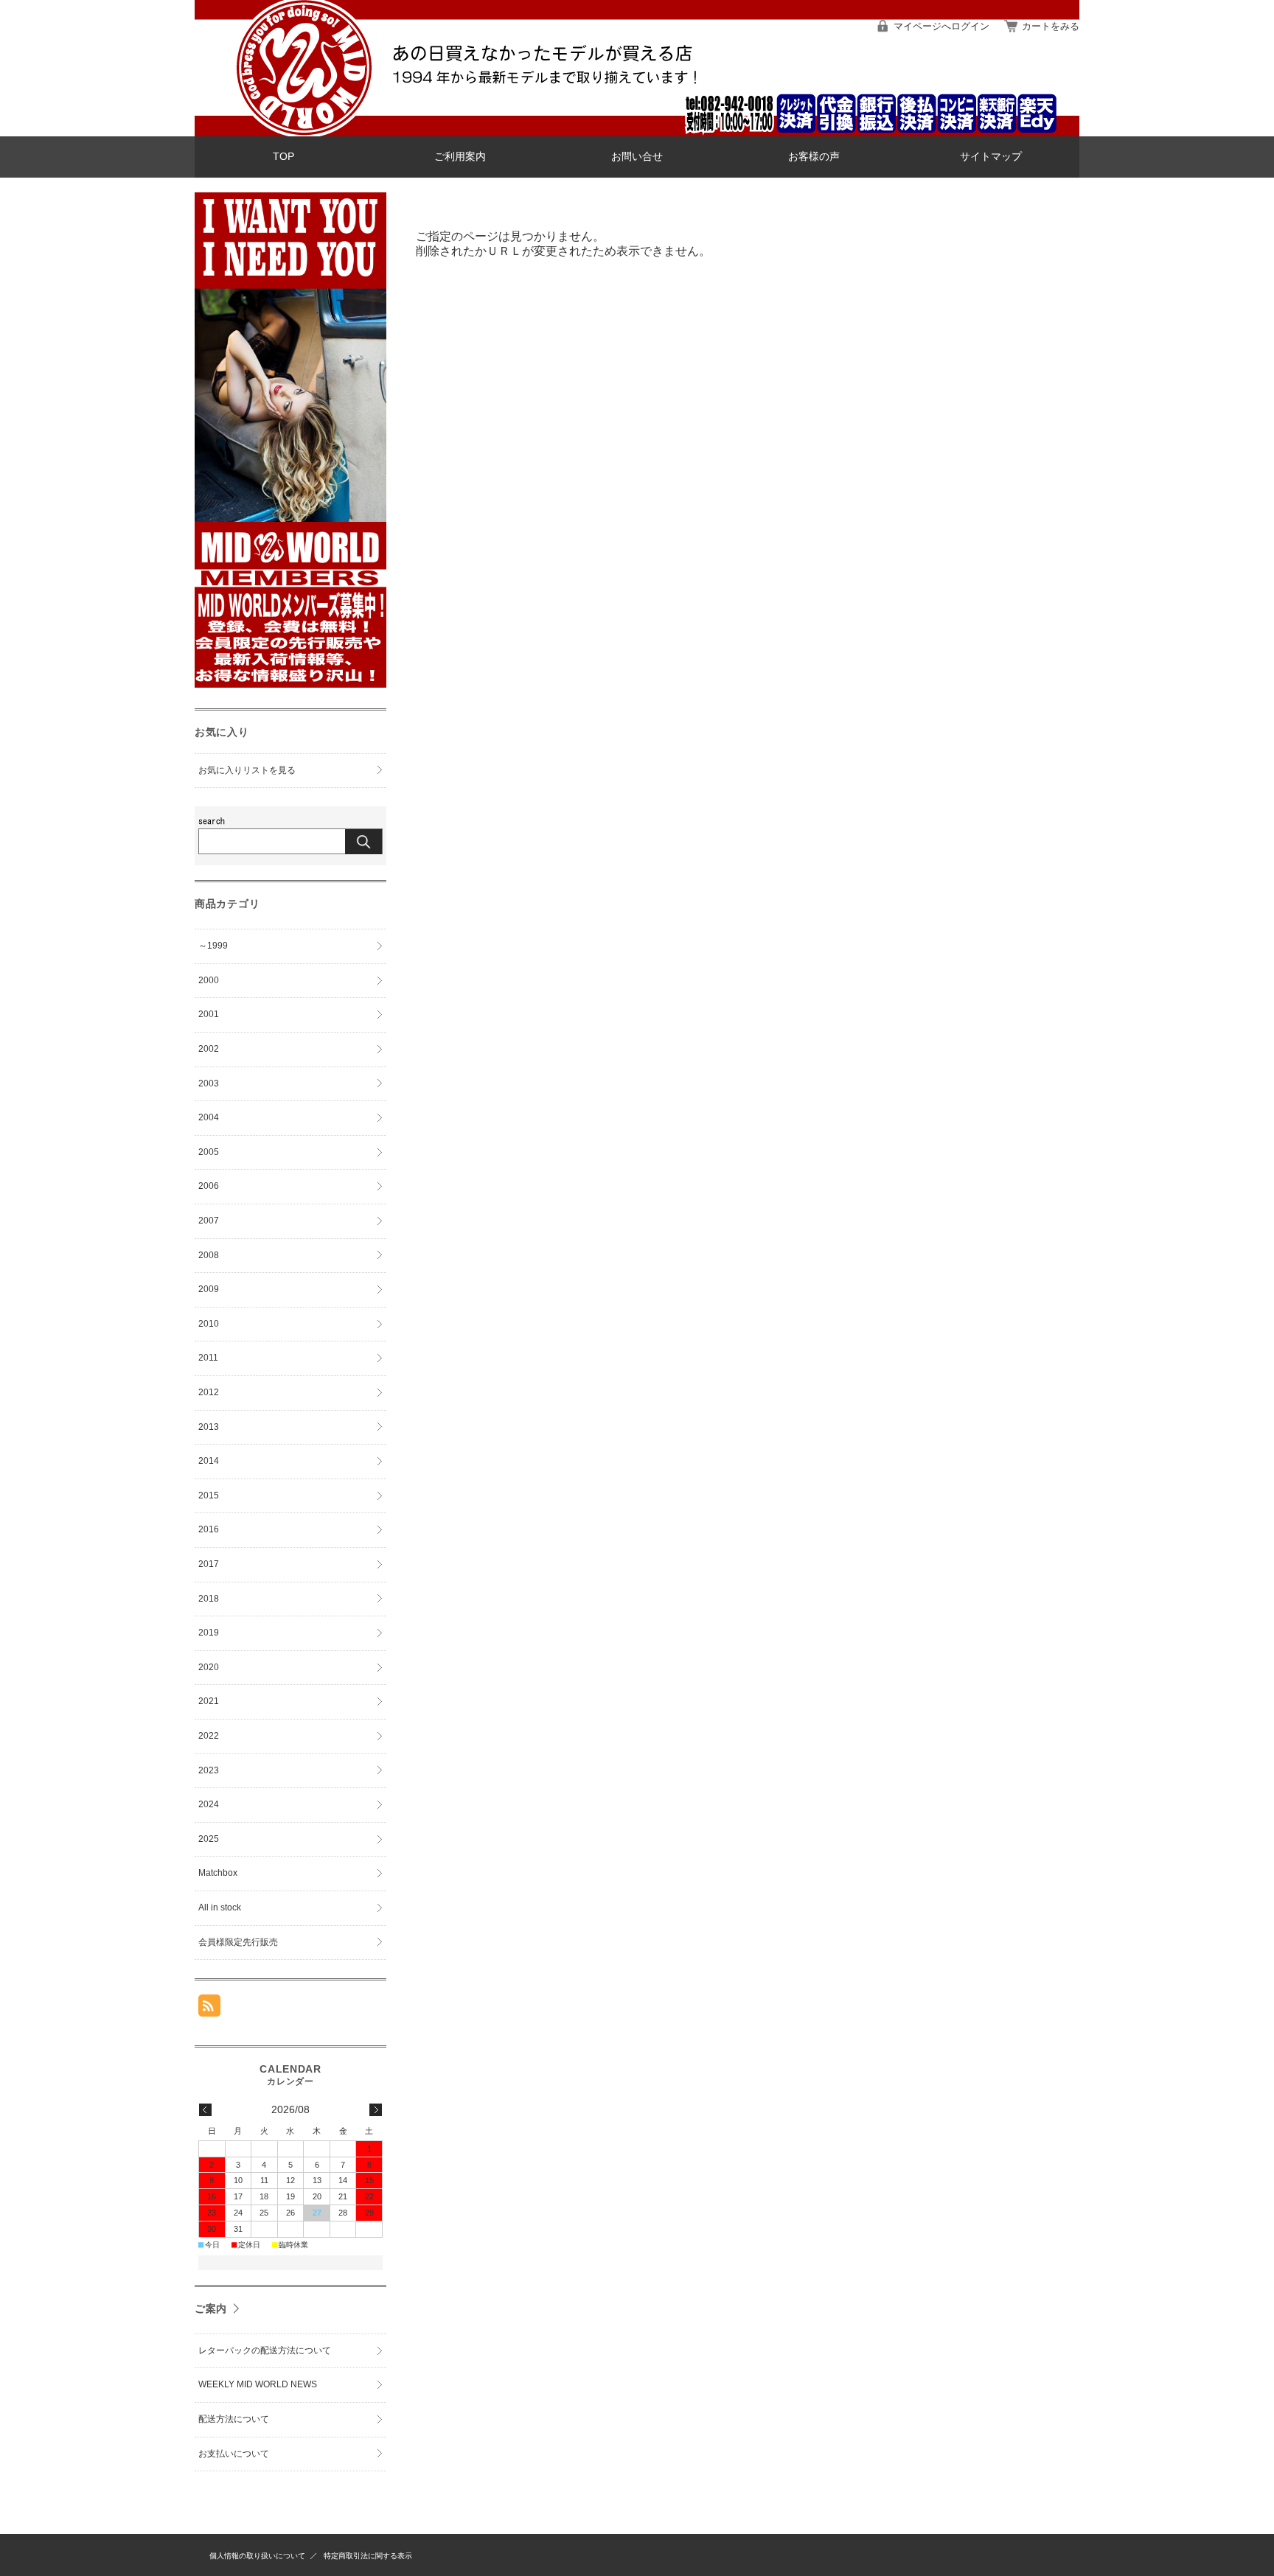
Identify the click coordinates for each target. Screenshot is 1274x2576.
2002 (209, 1049)
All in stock (220, 1907)
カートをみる (1051, 26)
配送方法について (234, 2419)
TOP (283, 157)
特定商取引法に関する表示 (368, 2556)
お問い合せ (637, 157)
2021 (209, 1701)
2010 (209, 1324)
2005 (209, 1152)
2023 (209, 1770)
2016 (209, 1529)
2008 (209, 1255)
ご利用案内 (460, 157)
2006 (209, 1186)
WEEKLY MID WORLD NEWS (258, 2384)
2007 (209, 1221)
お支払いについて (234, 2454)
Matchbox (218, 1873)
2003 (209, 1083)
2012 (209, 1392)
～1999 (213, 946)
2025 (209, 1839)
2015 (209, 1495)
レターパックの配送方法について (265, 2350)
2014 (209, 1461)
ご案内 (211, 2308)
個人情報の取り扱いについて (257, 2556)
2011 (208, 1358)
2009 (209, 1289)
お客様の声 (814, 157)
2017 (209, 1564)
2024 (209, 1804)
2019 (209, 1633)
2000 (209, 980)
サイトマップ (991, 157)
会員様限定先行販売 (238, 1942)
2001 (209, 1014)
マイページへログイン (941, 26)
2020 (209, 1667)
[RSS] (209, 2009)
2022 (209, 1736)
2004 (209, 1117)
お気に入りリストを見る (247, 770)
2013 (209, 1427)
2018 (209, 1599)
